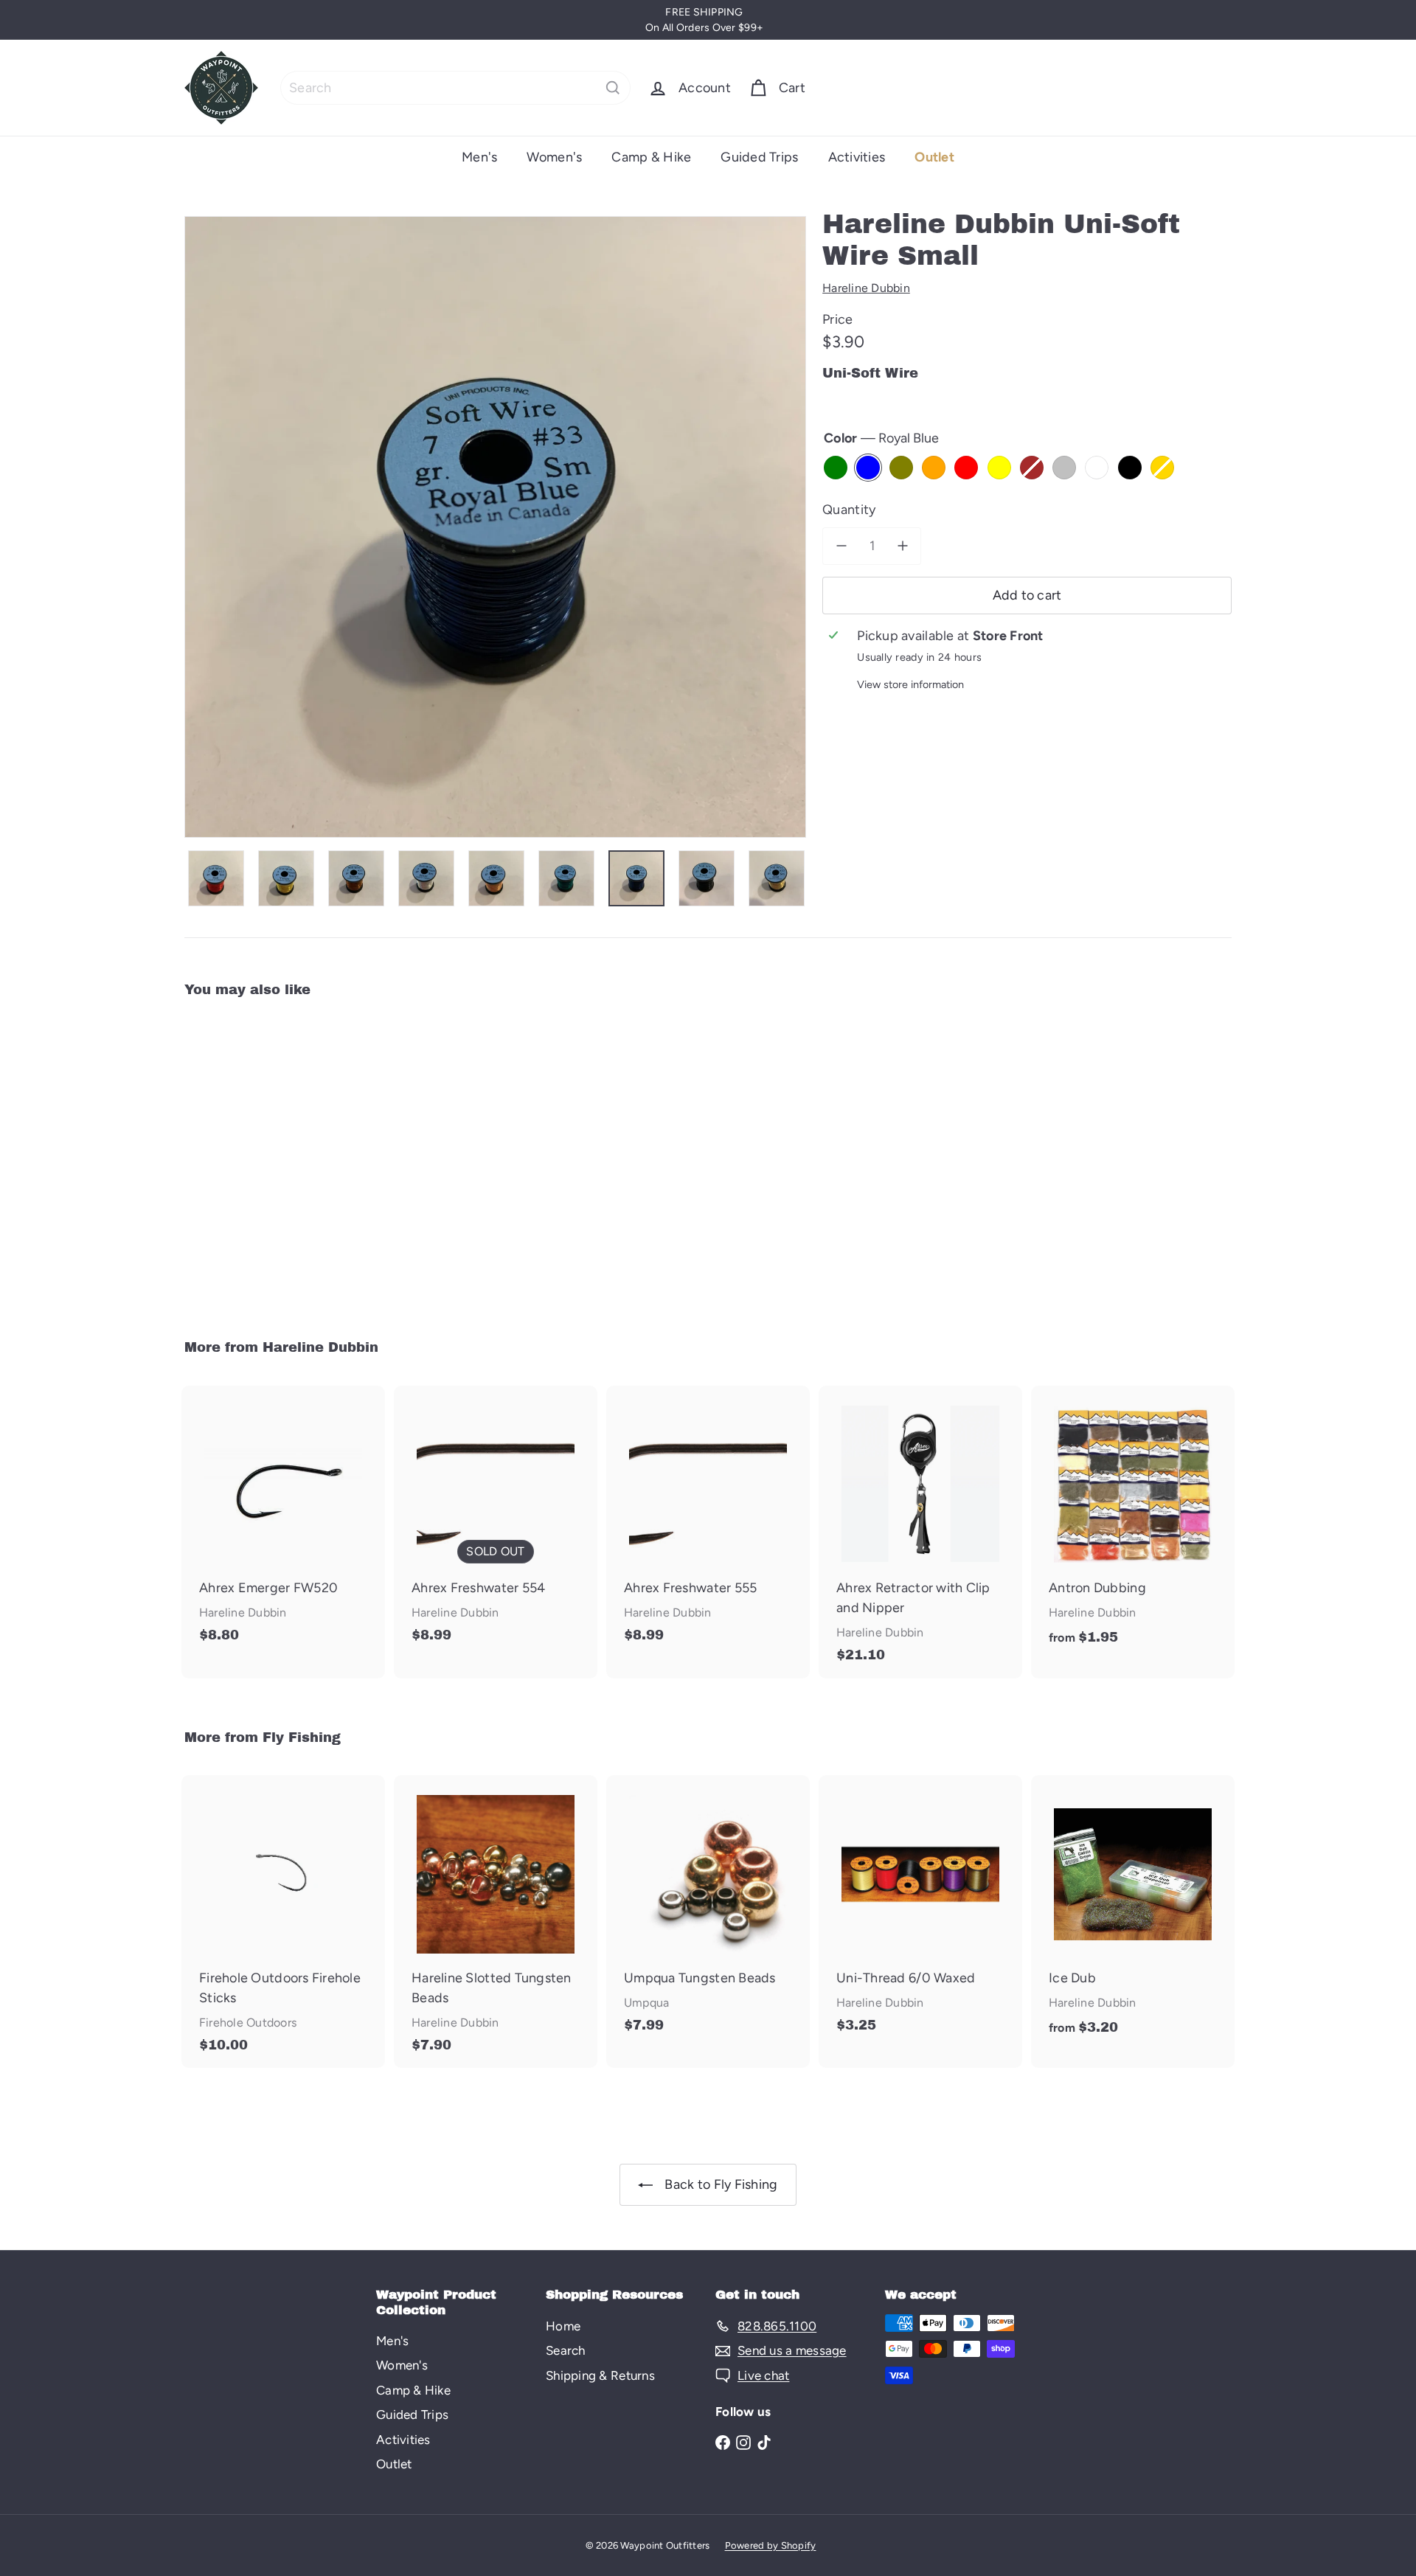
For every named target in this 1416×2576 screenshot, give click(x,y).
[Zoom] (495, 527)
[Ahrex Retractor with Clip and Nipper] (920, 1532)
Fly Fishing (302, 1737)
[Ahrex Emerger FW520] (283, 1522)
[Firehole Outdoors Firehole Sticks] (283, 1921)
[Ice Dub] (1133, 1913)
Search (566, 2350)
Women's (554, 157)
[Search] (613, 88)
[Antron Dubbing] (1133, 1524)
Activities (857, 157)
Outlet (934, 157)
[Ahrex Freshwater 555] (708, 1522)
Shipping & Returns (600, 2375)
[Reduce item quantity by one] (841, 546)
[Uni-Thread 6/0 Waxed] (920, 1912)
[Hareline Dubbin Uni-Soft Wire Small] (265, 1159)
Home (563, 2326)
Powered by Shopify (771, 2545)
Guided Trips (759, 157)
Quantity (849, 510)
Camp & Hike (651, 157)
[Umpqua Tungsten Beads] (708, 1912)
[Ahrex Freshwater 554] (496, 1522)
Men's (479, 157)
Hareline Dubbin (320, 1347)
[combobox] (455, 88)
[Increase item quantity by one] (902, 546)
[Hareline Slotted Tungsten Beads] (496, 1921)
